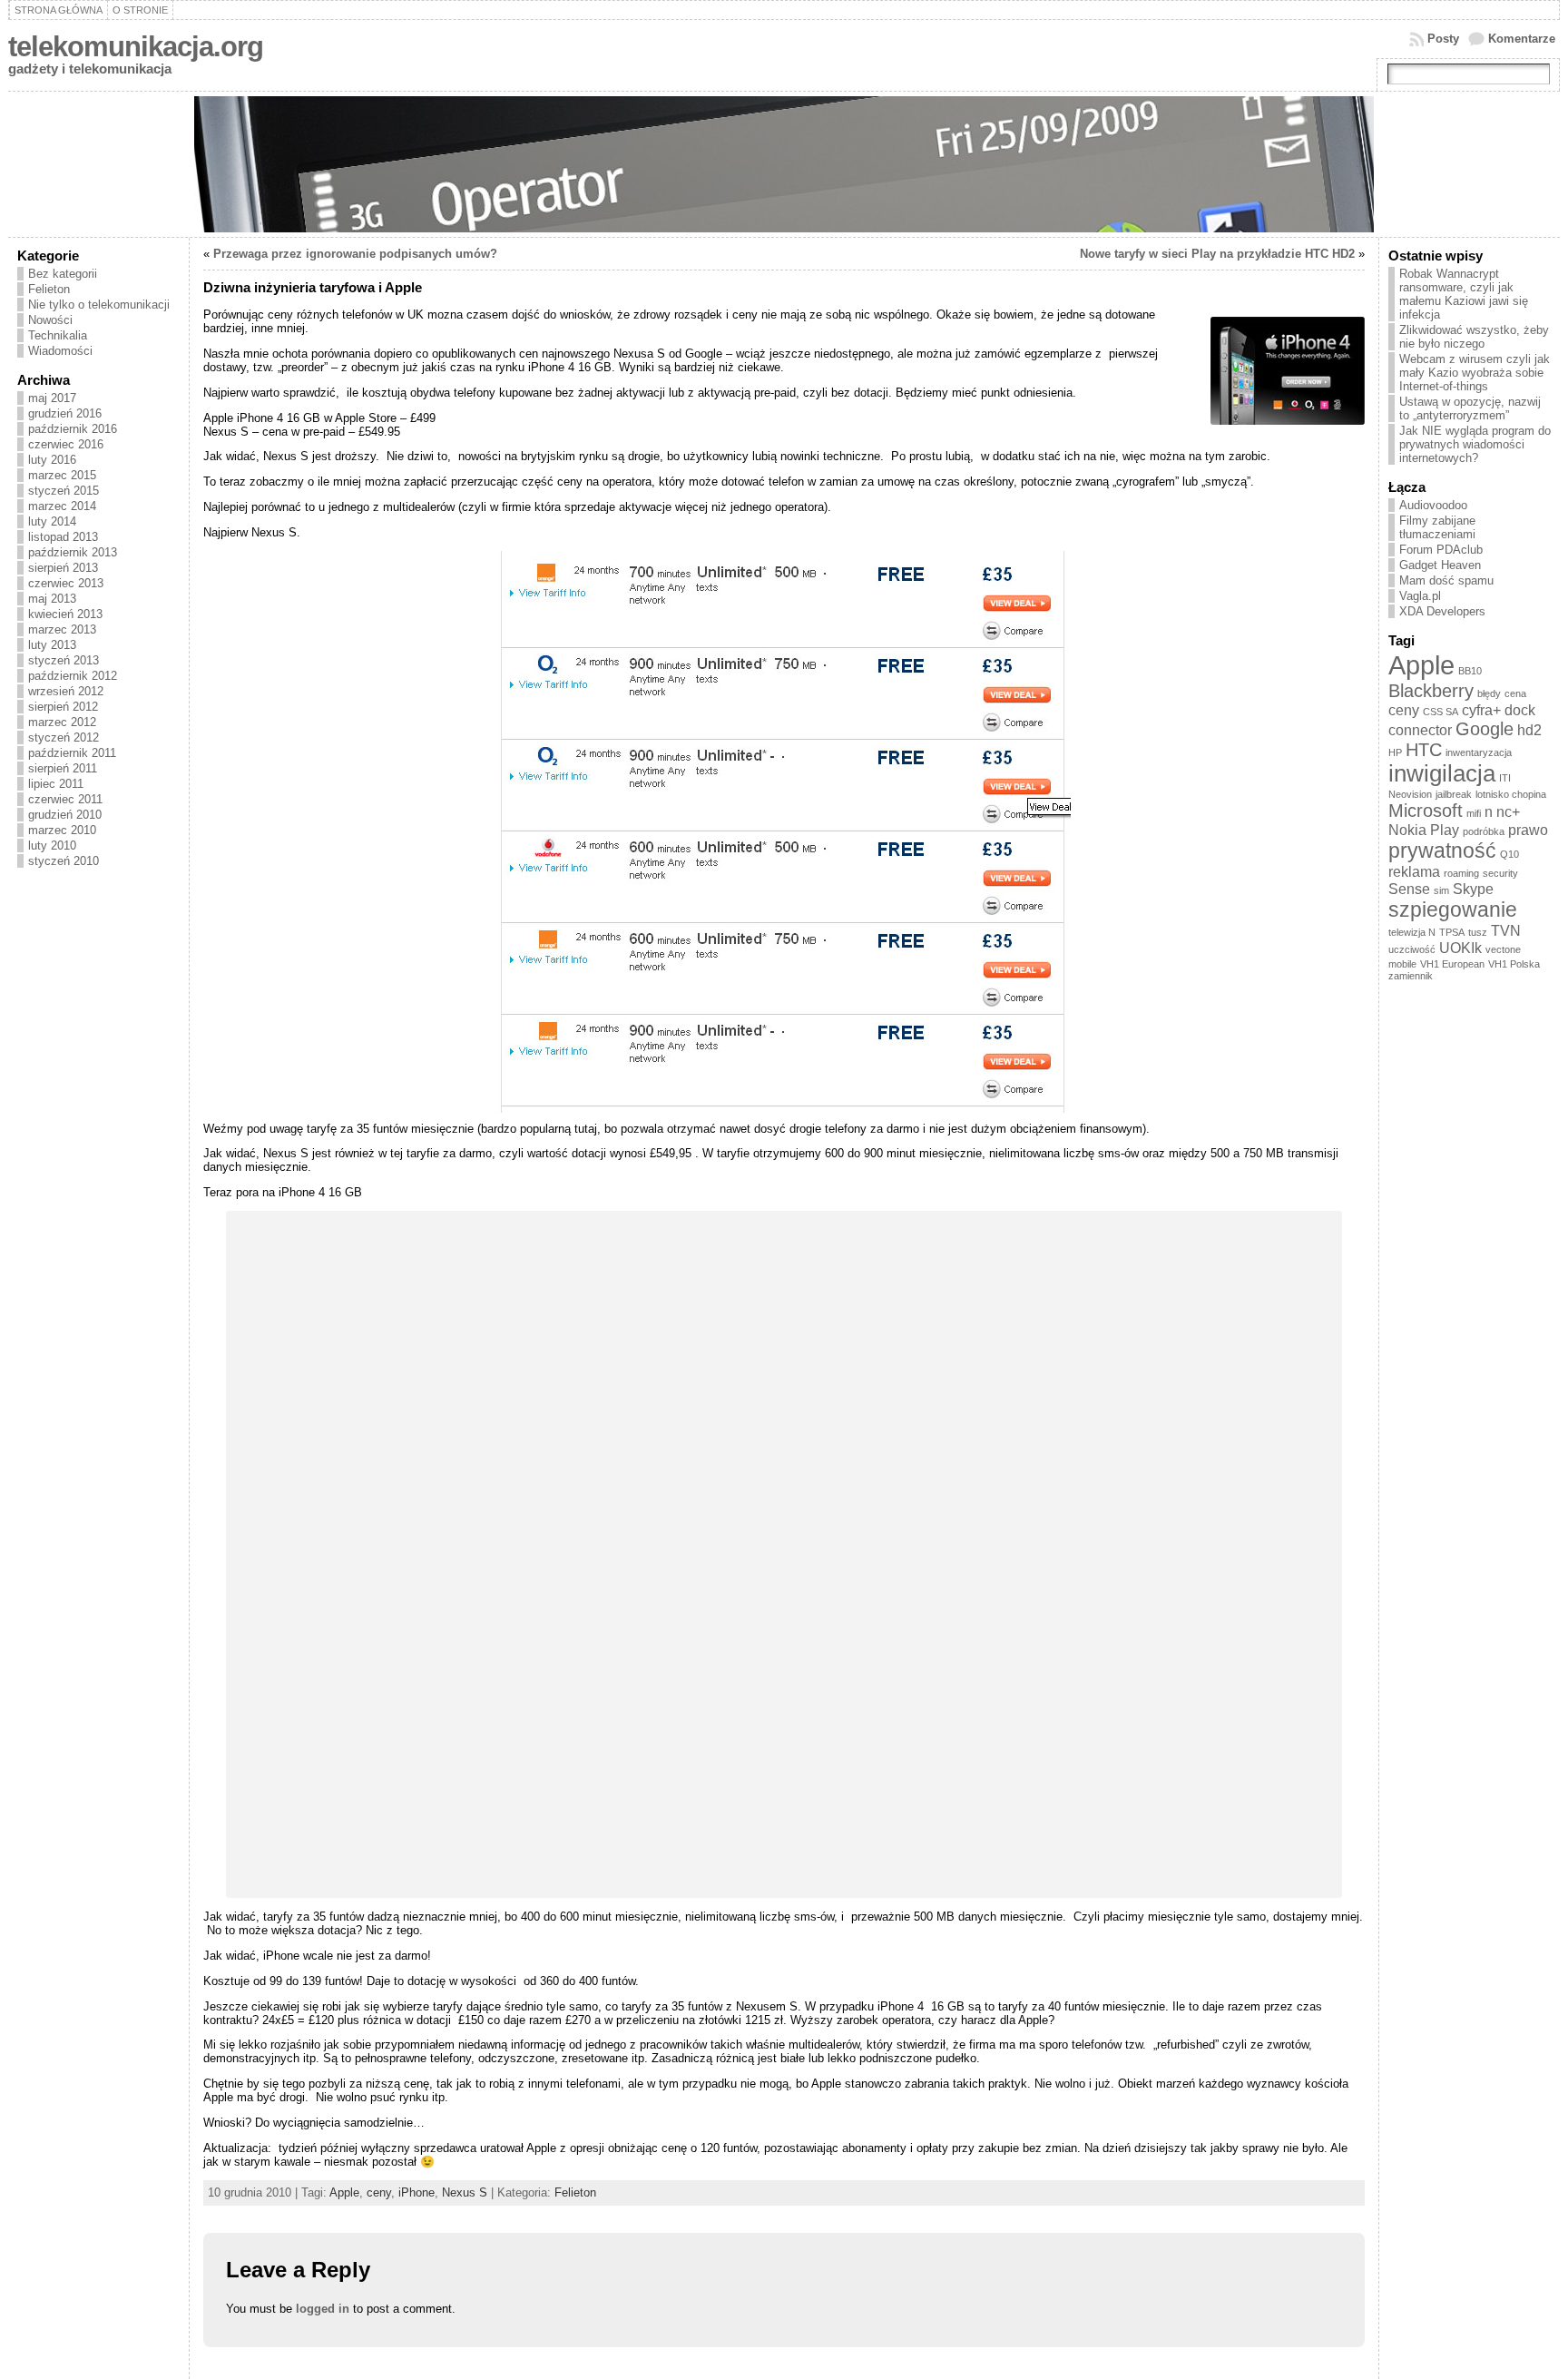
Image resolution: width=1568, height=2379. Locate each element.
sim (1441, 890)
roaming (1461, 873)
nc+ (1508, 811)
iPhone (416, 2192)
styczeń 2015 (64, 491)
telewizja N (1412, 932)
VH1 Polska (1514, 964)
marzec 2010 (62, 830)
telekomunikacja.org (136, 47)
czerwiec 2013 (66, 583)
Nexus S (465, 2192)
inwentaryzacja (1479, 752)
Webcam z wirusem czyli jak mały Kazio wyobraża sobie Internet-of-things (1475, 373)
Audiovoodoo (1433, 505)
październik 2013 (73, 552)
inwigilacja (1442, 773)
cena (1515, 693)
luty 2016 (52, 460)
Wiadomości (60, 351)
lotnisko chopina (1511, 794)
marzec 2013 (62, 629)
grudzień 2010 (65, 815)
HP (1395, 752)
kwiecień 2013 (65, 614)
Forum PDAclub (1441, 550)
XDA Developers (1442, 611)
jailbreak (1454, 794)
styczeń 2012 (64, 737)
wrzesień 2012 (66, 691)
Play (1445, 830)
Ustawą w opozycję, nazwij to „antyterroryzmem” (1470, 408)
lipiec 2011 (56, 784)
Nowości (50, 320)
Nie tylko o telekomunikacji (99, 305)
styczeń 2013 (64, 660)
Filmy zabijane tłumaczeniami (1437, 527)
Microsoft (1426, 811)
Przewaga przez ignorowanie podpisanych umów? (355, 254)
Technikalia (58, 335)
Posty (1443, 39)
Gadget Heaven (1440, 565)
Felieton (49, 289)
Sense (1409, 889)
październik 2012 (73, 676)
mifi (1474, 813)
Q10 (1509, 854)
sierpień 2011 (63, 768)
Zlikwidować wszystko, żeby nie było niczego (1474, 337)
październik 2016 (73, 429)
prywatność (1442, 850)
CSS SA (1441, 712)
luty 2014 (52, 521)
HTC (1424, 750)
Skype (1473, 889)
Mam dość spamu (1446, 580)
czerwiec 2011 (65, 799)
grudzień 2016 (65, 413)
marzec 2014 (62, 506)
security (1500, 873)
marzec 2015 (62, 475)
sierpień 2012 (63, 707)
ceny (379, 2192)
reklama (1414, 871)
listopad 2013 (63, 537)
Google (1485, 729)
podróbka (1484, 831)
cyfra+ (1481, 710)
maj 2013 (52, 599)
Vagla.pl (1420, 596)
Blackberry (1431, 691)
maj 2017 (52, 398)
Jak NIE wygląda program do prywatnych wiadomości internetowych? (1475, 444)
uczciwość (1412, 949)
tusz (1478, 932)
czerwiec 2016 (66, 444)
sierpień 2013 (63, 568)
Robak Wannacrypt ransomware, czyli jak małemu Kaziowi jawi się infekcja (1464, 294)
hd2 (1529, 730)
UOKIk (1460, 948)
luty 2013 (52, 645)
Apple (344, 2192)
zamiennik (1411, 976)
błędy (1489, 693)
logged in (323, 2309)
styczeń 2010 (64, 861)
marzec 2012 (62, 722)
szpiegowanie (1453, 909)
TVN (1506, 930)
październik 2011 (72, 753)
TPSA (1452, 932)
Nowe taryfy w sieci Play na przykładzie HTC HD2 (1217, 254)
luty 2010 (52, 845)
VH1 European (1452, 964)
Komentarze (1522, 39)
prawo (1528, 830)
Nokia (1407, 830)
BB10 (1470, 671)
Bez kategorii (63, 274)
